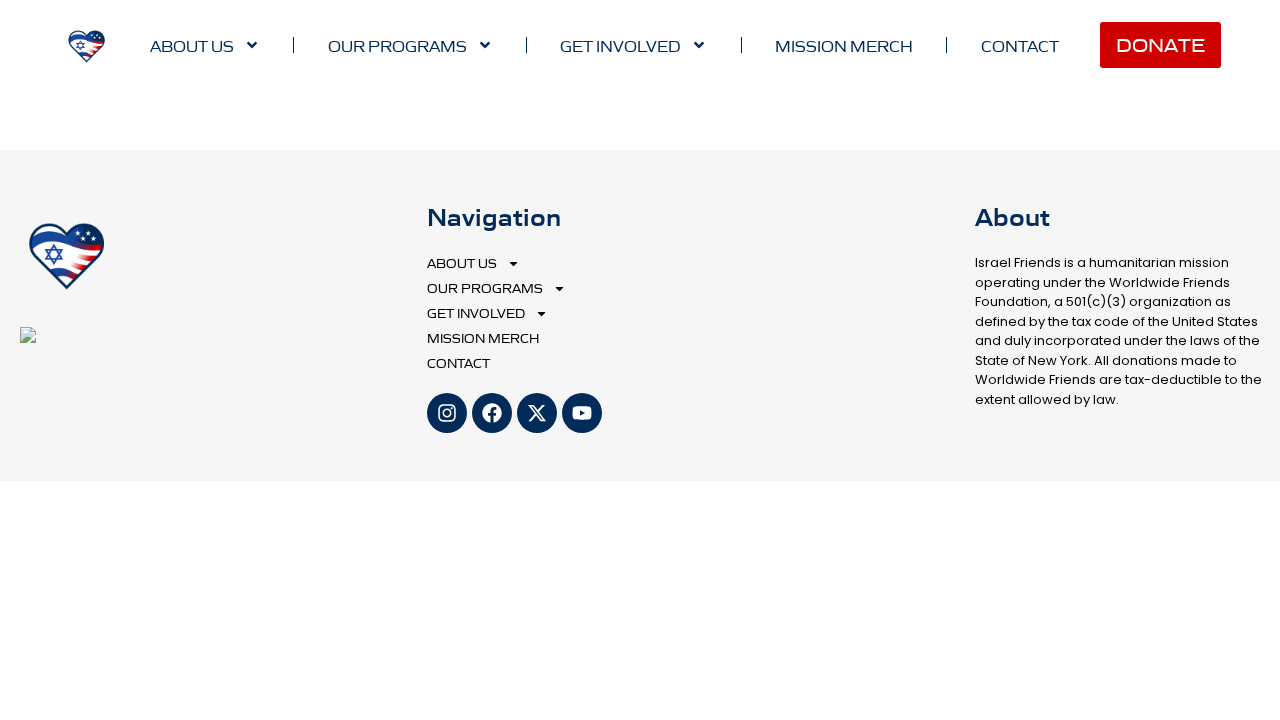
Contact (1020, 45)
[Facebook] (492, 413)
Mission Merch (844, 45)
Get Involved (620, 45)
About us (192, 45)
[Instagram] (447, 413)
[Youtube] (582, 413)
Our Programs (397, 45)
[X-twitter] (537, 413)
